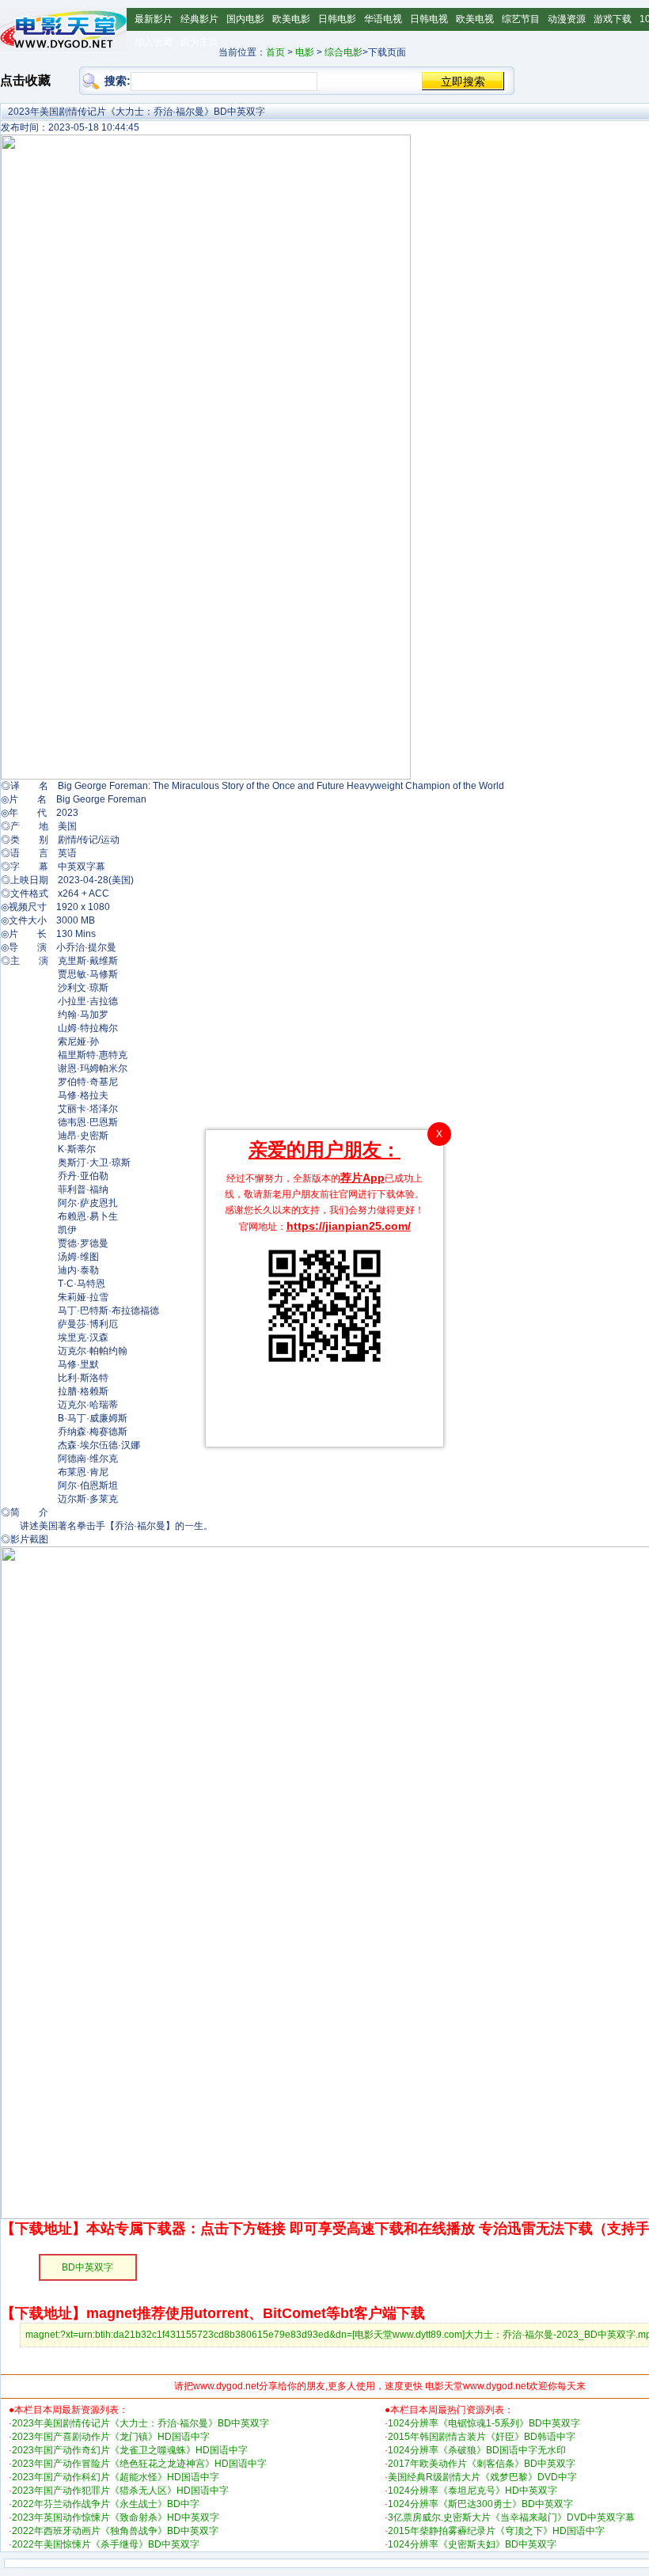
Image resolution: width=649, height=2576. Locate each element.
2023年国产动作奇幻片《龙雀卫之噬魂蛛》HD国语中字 (130, 2450)
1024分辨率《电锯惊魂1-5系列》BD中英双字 (484, 2423)
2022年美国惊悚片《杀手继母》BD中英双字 (106, 2544)
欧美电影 (291, 19)
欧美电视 (475, 19)
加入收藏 (154, 42)
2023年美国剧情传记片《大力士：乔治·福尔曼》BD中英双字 (140, 2423)
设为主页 (199, 42)
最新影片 (154, 19)
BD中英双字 (87, 2267)
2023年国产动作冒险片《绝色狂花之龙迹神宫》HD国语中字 (139, 2464)
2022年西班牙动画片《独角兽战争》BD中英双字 (115, 2531)
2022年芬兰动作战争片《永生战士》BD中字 (106, 2504)
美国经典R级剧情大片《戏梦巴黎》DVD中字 (482, 2477)
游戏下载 (613, 19)
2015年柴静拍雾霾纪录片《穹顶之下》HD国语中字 (496, 2531)
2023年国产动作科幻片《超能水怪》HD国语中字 (116, 2477)
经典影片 (199, 19)
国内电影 (245, 19)
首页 (275, 52)
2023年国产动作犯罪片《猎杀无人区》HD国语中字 (120, 2491)
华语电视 (383, 19)
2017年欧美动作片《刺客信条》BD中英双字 (482, 2464)
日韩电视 (429, 19)
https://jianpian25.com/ (349, 1226)
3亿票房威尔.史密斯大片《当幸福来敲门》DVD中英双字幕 (511, 2517)
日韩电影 (337, 19)
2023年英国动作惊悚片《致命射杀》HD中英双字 (116, 2517)
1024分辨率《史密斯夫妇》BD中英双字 (472, 2544)
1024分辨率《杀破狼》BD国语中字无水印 (477, 2450)
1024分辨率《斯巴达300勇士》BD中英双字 (480, 2504)
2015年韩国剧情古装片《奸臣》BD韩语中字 (482, 2437)
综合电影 (343, 52)
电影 (305, 52)
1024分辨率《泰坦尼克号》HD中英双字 (473, 2491)
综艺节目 (521, 19)
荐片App (362, 1178)
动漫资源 (567, 19)
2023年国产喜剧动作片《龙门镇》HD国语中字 (111, 2437)
